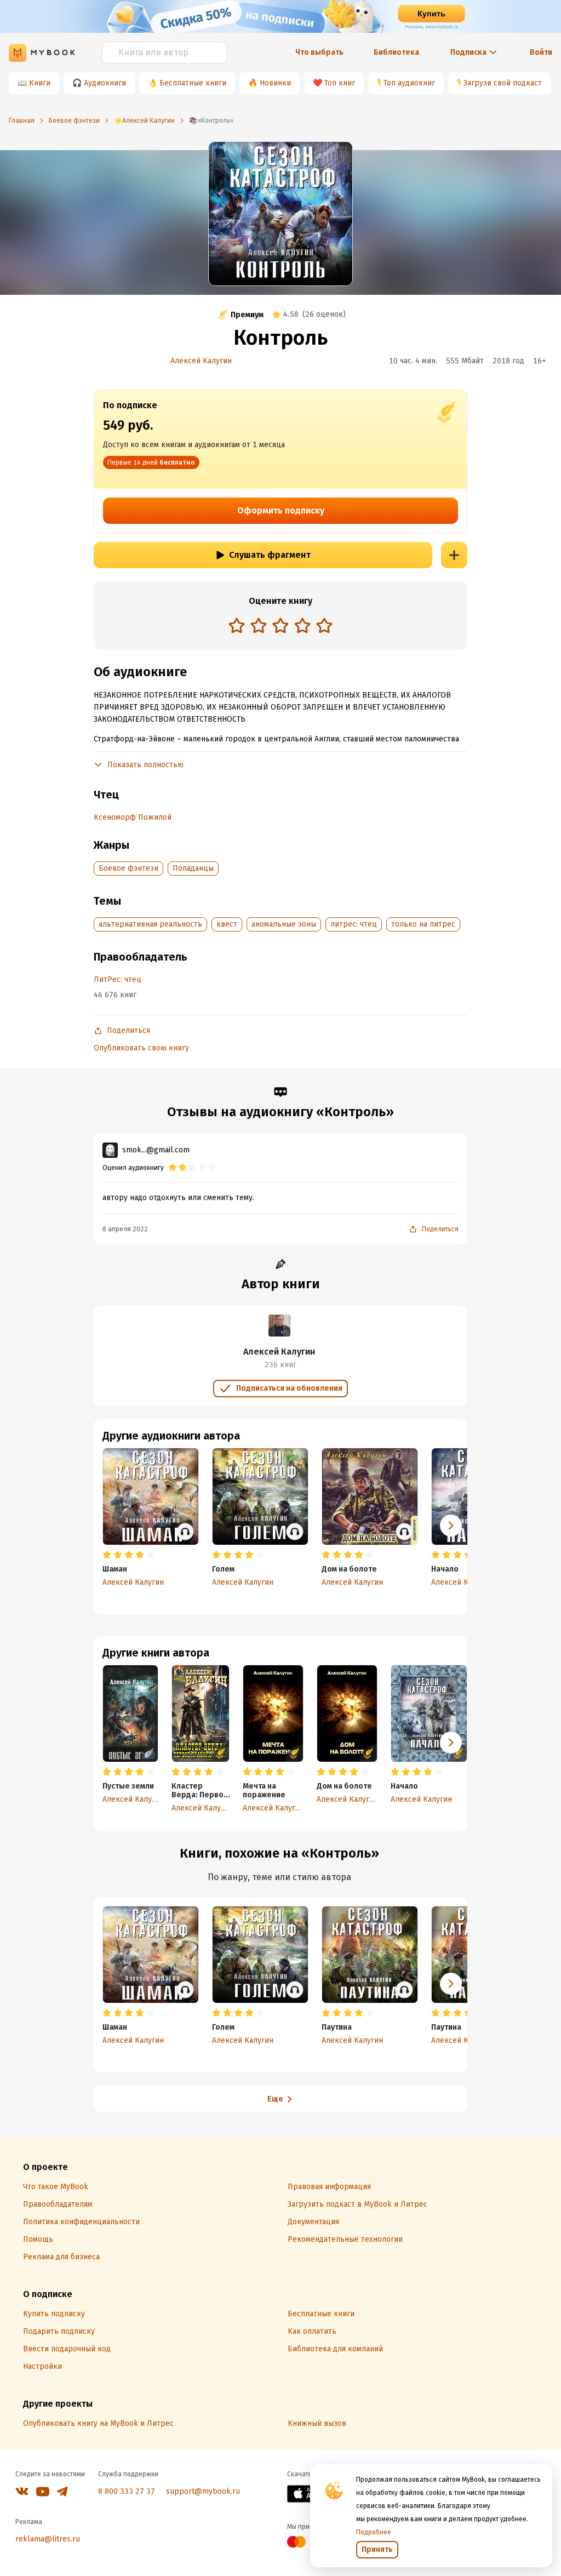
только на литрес (423, 924)
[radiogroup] (280, 627)
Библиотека (396, 52)
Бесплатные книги (193, 83)
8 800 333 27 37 (127, 2491)
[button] (451, 1743)
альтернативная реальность (150, 924)
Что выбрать (319, 52)
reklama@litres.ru (48, 2539)
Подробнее (374, 2532)
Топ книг (340, 83)
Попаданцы (193, 868)
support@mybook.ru (203, 2491)
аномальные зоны (284, 924)
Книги (40, 83)
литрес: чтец (354, 924)
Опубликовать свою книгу (141, 1048)
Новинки (275, 83)
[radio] (237, 625)
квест (227, 924)
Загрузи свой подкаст (503, 83)
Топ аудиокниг (409, 83)
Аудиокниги (105, 83)
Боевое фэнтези (128, 868)
